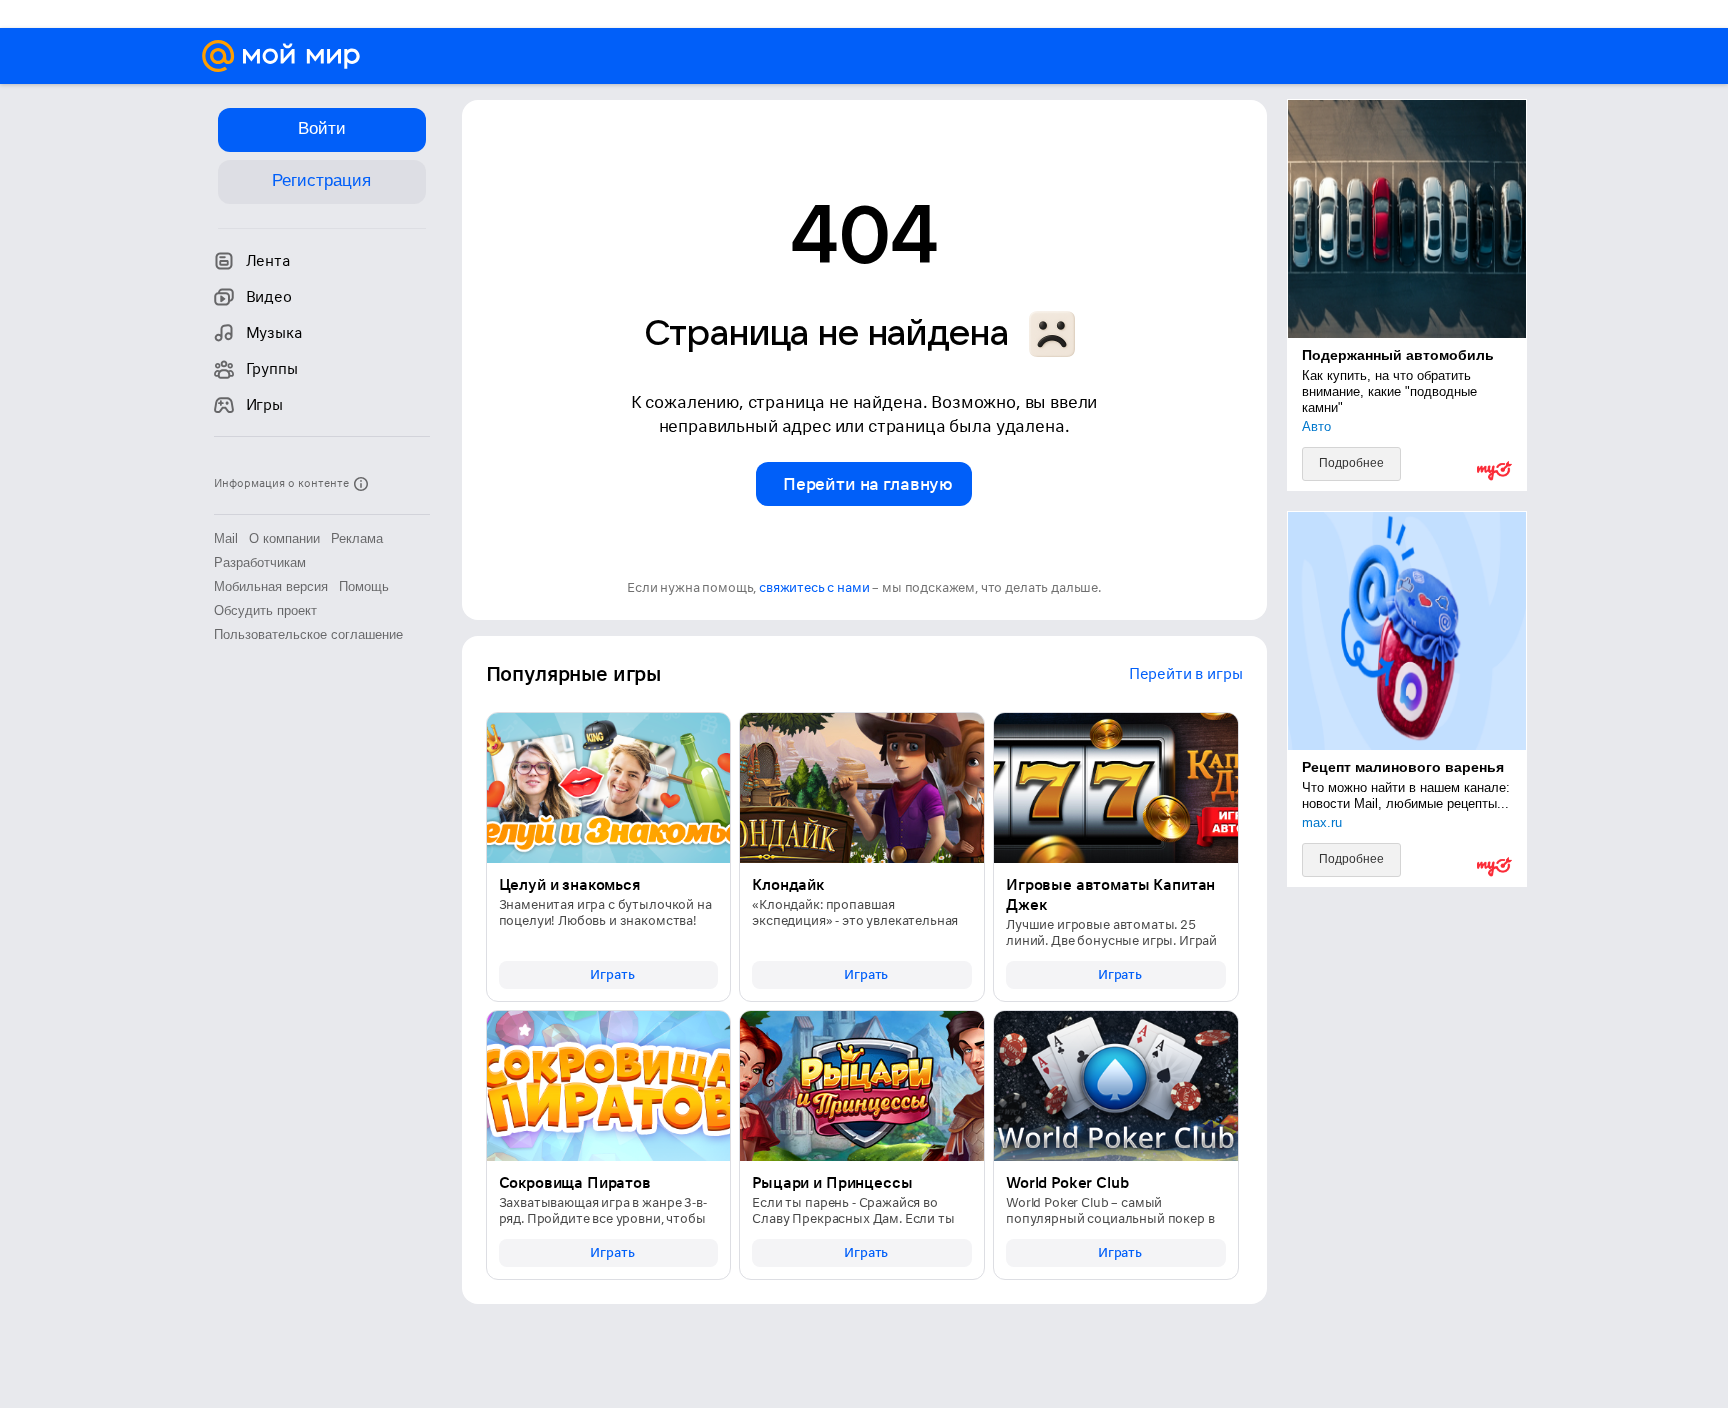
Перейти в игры (1186, 674)
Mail (226, 538)
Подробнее (1351, 463)
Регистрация (321, 180)
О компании (284, 538)
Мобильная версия (271, 586)
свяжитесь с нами (814, 587)
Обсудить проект (265, 610)
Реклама (357, 538)
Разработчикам (260, 562)
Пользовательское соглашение (308, 634)
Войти (322, 128)
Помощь (364, 586)
